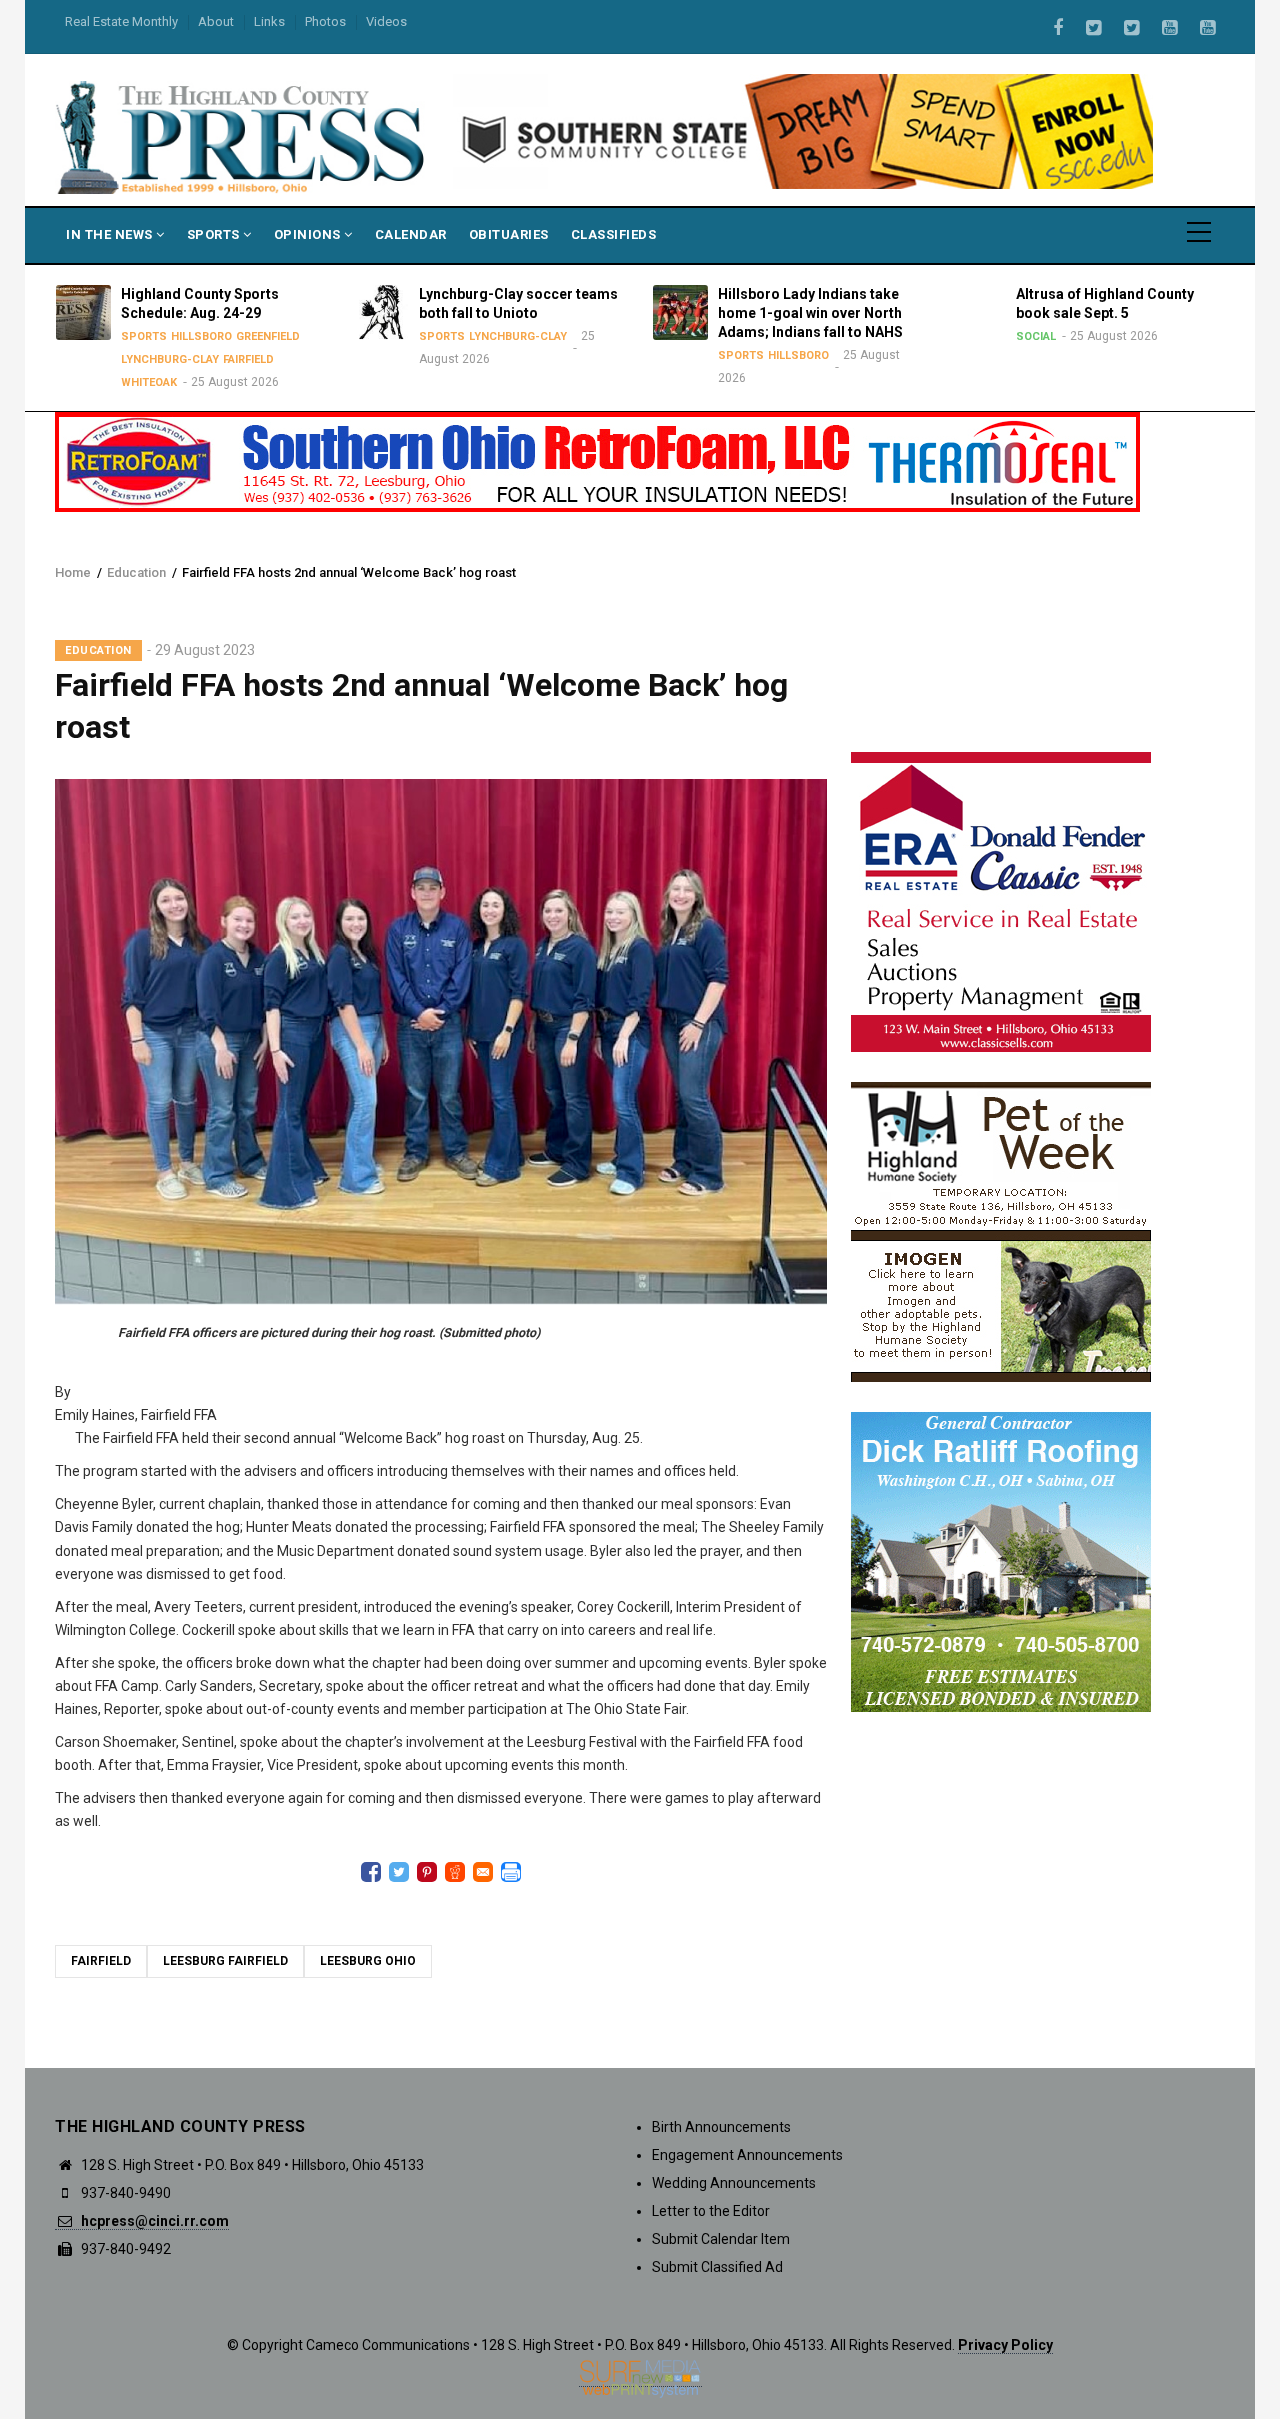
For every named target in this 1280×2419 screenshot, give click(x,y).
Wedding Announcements (734, 2183)
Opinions (309, 234)
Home (73, 572)
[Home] (242, 136)
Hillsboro (194, 336)
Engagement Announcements (747, 2155)
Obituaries (509, 234)
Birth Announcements (721, 2127)
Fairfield (241, 359)
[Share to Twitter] (399, 1872)
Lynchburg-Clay (163, 359)
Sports (215, 234)
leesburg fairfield (225, 1961)
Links (269, 21)
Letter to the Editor (711, 2211)
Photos (325, 21)
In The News (111, 234)
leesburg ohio (368, 1961)
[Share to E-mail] (483, 1872)
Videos (386, 21)
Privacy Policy (1005, 2345)
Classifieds (614, 234)
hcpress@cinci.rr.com (153, 2221)
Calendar (411, 234)
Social (1030, 336)
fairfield (101, 1961)
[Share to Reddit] (455, 1872)
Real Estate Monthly (121, 21)
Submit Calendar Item (721, 2239)
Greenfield (261, 336)
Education (136, 572)
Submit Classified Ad (717, 2267)
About (216, 21)
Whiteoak (142, 382)
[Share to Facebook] (371, 1872)
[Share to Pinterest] (427, 1872)
